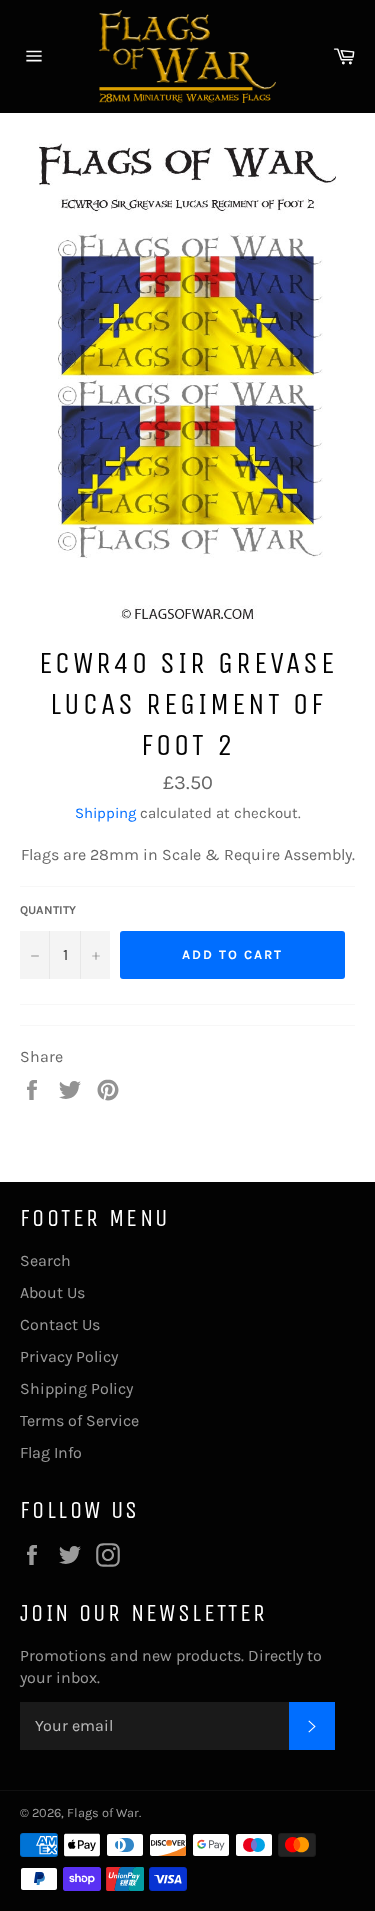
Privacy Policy (69, 1356)
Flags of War (103, 1812)
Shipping (105, 813)
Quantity (48, 910)
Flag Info (51, 1452)
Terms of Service (79, 1420)
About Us (52, 1292)
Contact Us (60, 1324)
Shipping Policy (76, 1388)
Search (45, 1260)
